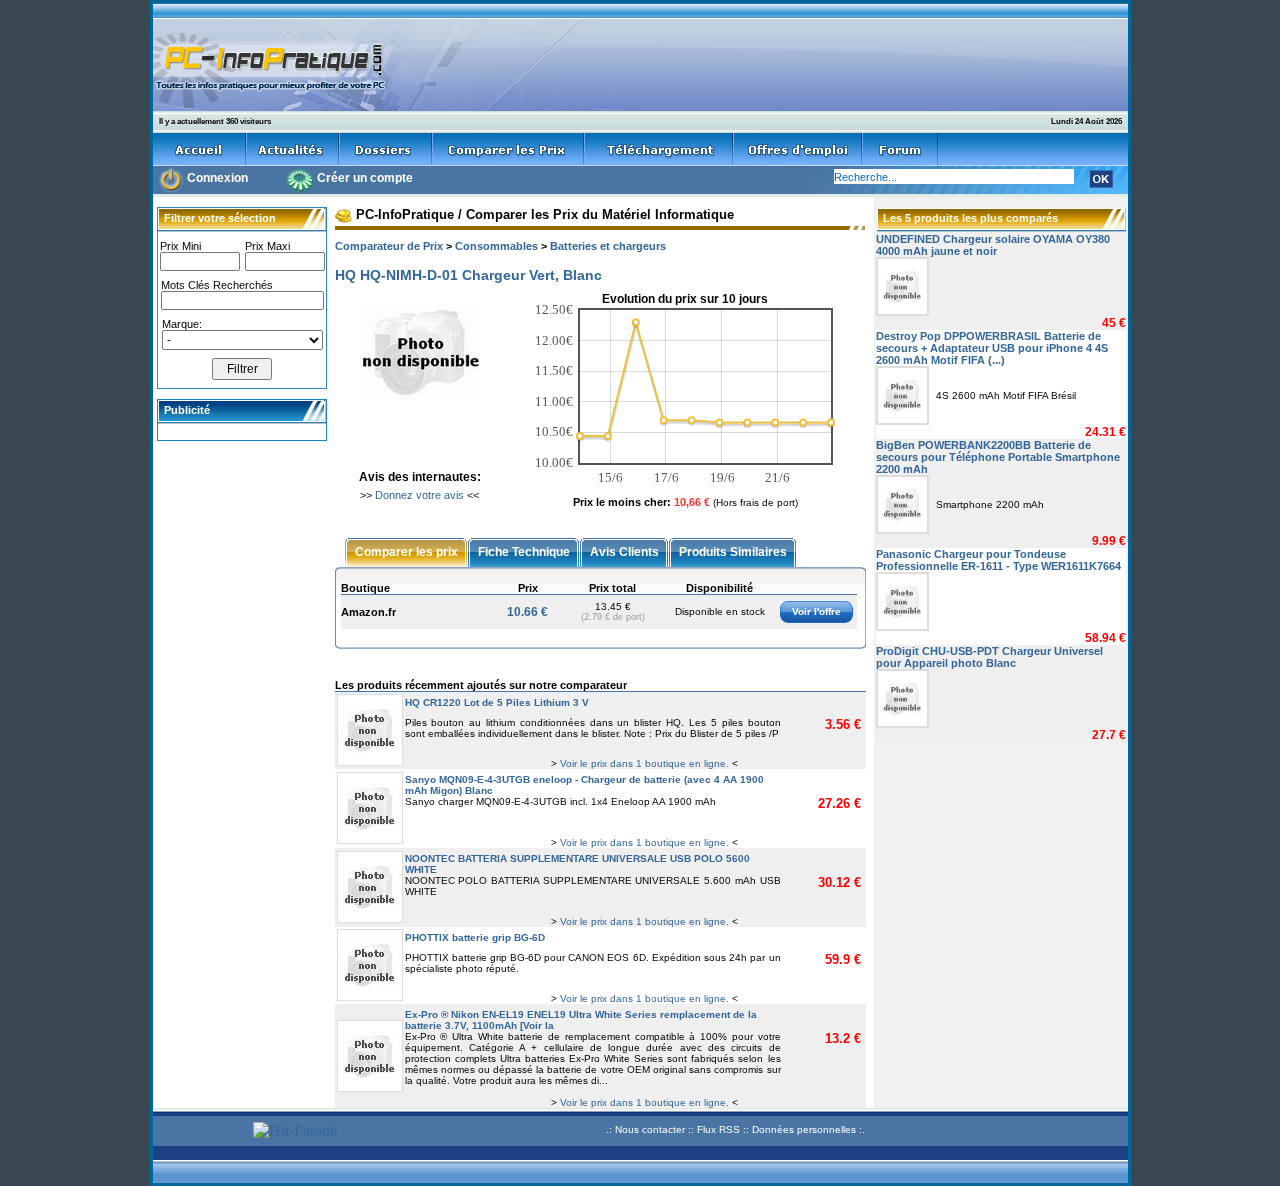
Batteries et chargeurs (608, 246)
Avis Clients (624, 551)
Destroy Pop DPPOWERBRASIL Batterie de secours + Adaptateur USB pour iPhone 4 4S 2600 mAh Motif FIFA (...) (992, 348)
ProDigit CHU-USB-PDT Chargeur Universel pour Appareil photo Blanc (989, 657)
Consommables (496, 246)
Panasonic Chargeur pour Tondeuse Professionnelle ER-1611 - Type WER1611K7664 (998, 560)
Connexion (217, 178)
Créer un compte (365, 178)
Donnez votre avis (419, 495)
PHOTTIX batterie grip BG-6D (475, 937)
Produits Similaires (733, 551)
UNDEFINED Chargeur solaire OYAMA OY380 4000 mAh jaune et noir (993, 245)
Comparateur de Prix (389, 246)
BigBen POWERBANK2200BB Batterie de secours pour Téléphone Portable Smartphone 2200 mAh (998, 457)
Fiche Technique (524, 551)
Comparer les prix (406, 551)
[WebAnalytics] (200, 1132)
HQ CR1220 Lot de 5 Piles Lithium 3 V (497, 702)
